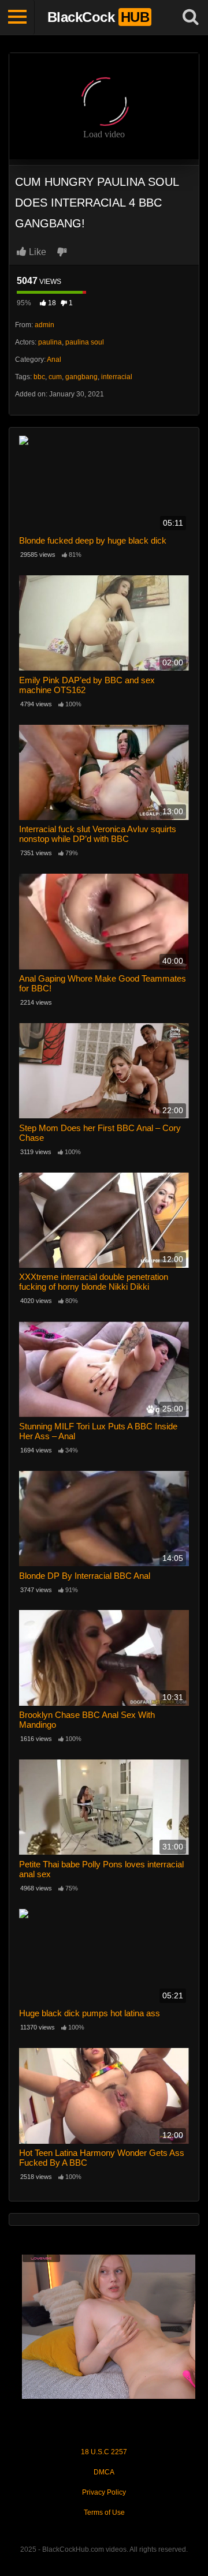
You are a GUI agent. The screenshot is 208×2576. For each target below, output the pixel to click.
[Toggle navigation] (17, 17)
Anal (54, 360)
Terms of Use (104, 2513)
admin (44, 325)
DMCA (104, 2472)
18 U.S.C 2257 (104, 2452)
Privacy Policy (104, 2492)
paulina (50, 342)
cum (55, 377)
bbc (39, 377)
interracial (117, 377)
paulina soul (85, 342)
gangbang (81, 377)
